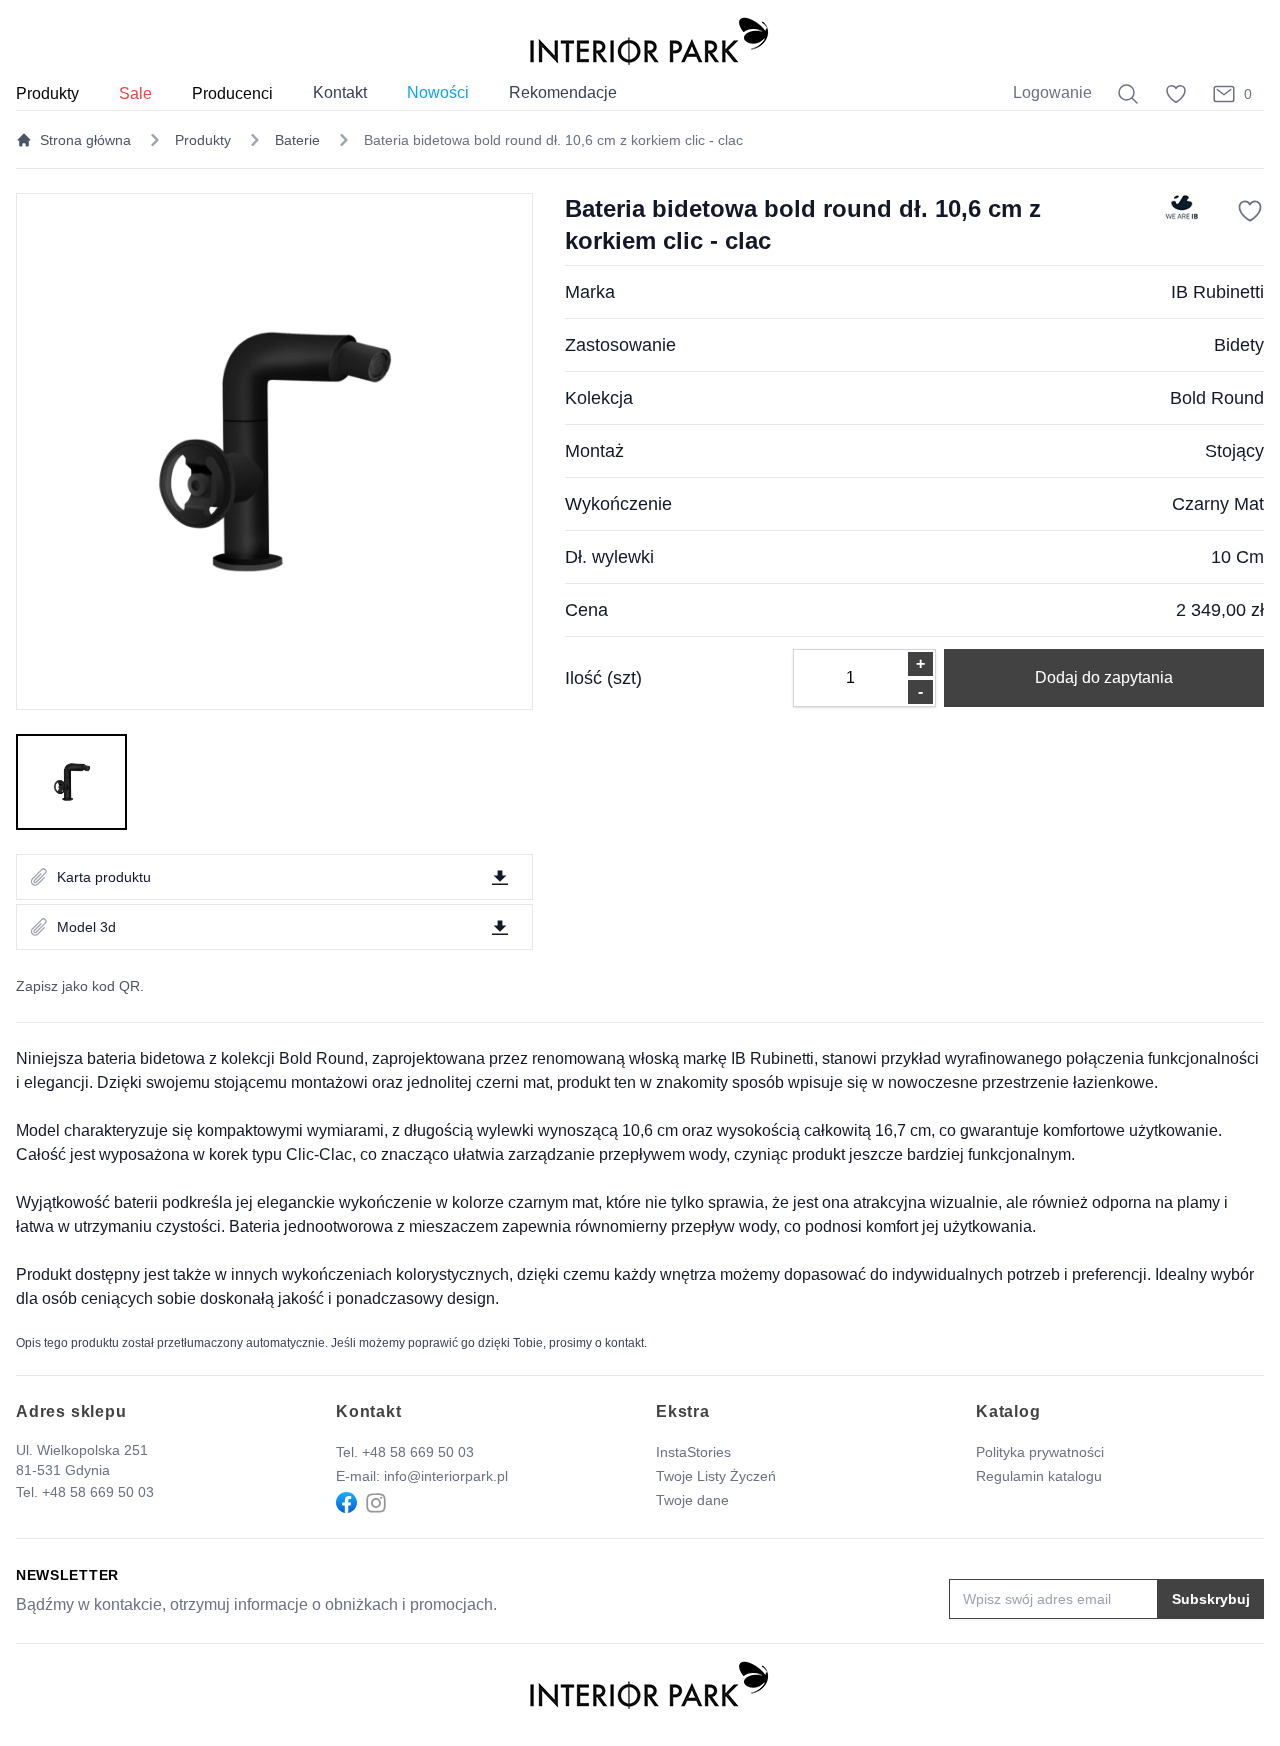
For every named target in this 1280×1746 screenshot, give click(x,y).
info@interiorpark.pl (446, 1476)
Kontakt (340, 92)
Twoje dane (692, 1500)
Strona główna (85, 140)
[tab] (71, 782)
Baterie (297, 140)
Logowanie (1052, 92)
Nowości (438, 92)
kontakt (624, 1343)
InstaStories (693, 1452)
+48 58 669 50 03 (98, 1492)
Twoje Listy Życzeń (716, 1476)
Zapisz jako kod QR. (80, 986)
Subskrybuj (1211, 1599)
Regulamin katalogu (1039, 1476)
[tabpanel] (274, 451)
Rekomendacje (563, 92)
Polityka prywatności (1040, 1452)
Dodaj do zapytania (1104, 677)
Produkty (203, 140)
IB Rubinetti (1217, 292)
